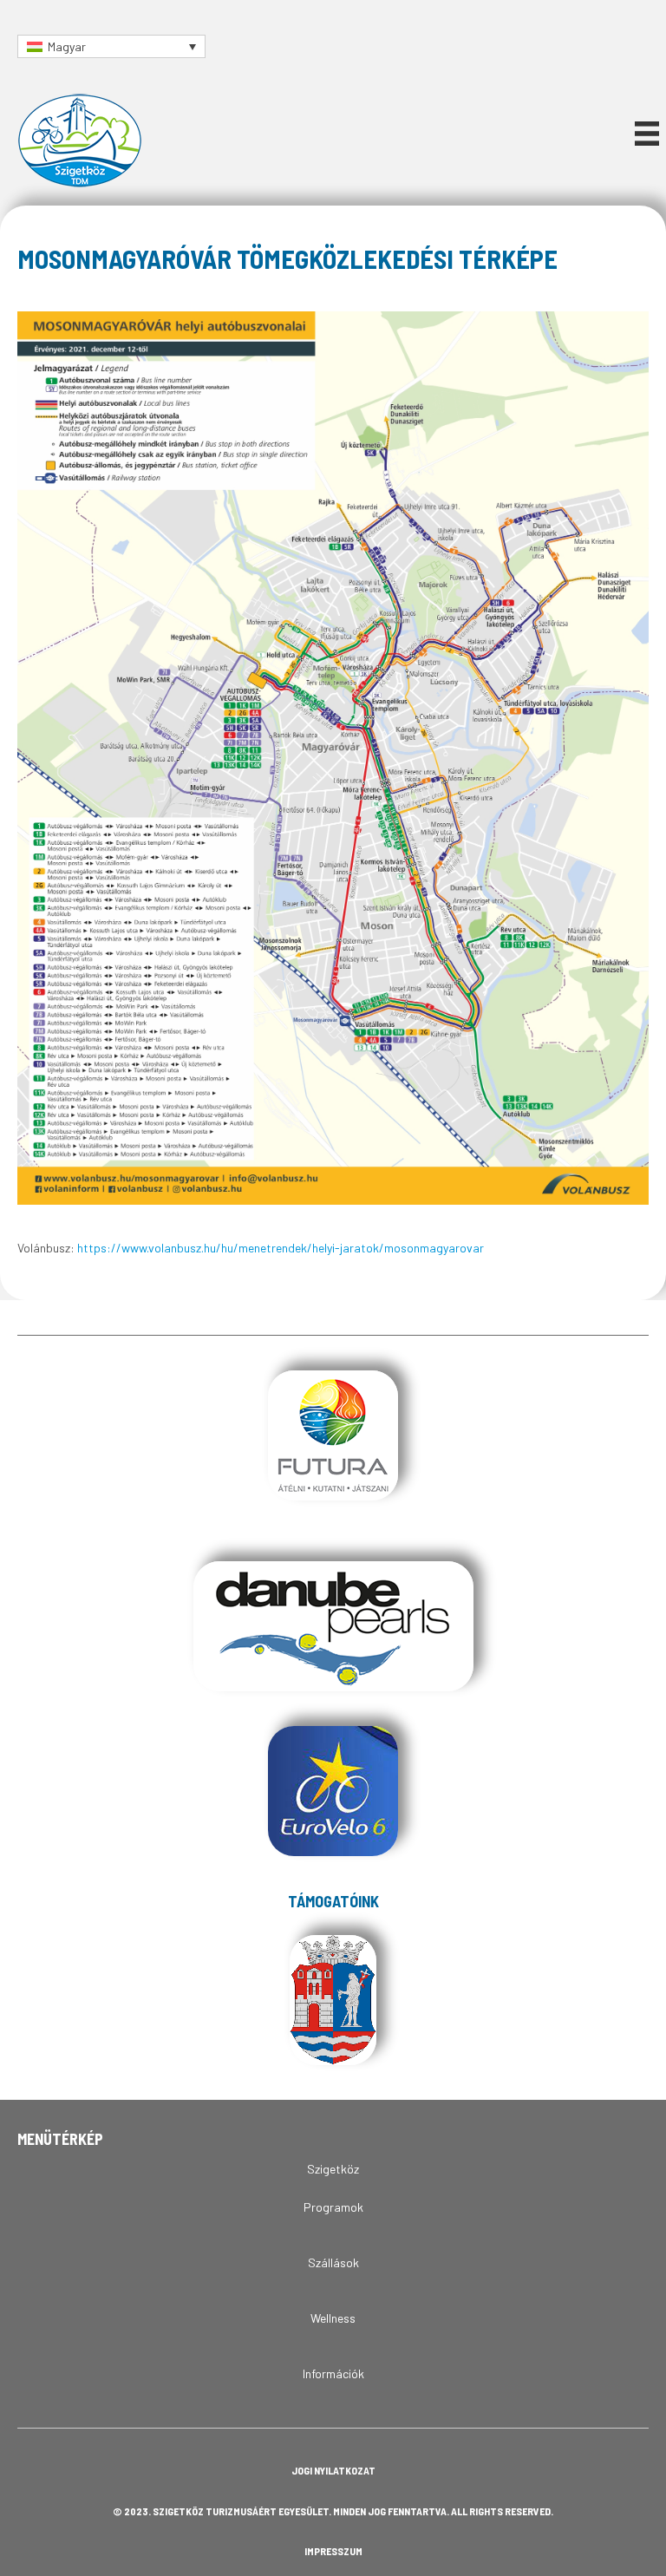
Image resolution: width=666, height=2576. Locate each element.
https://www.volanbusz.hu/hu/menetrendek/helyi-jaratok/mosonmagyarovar (281, 1248)
